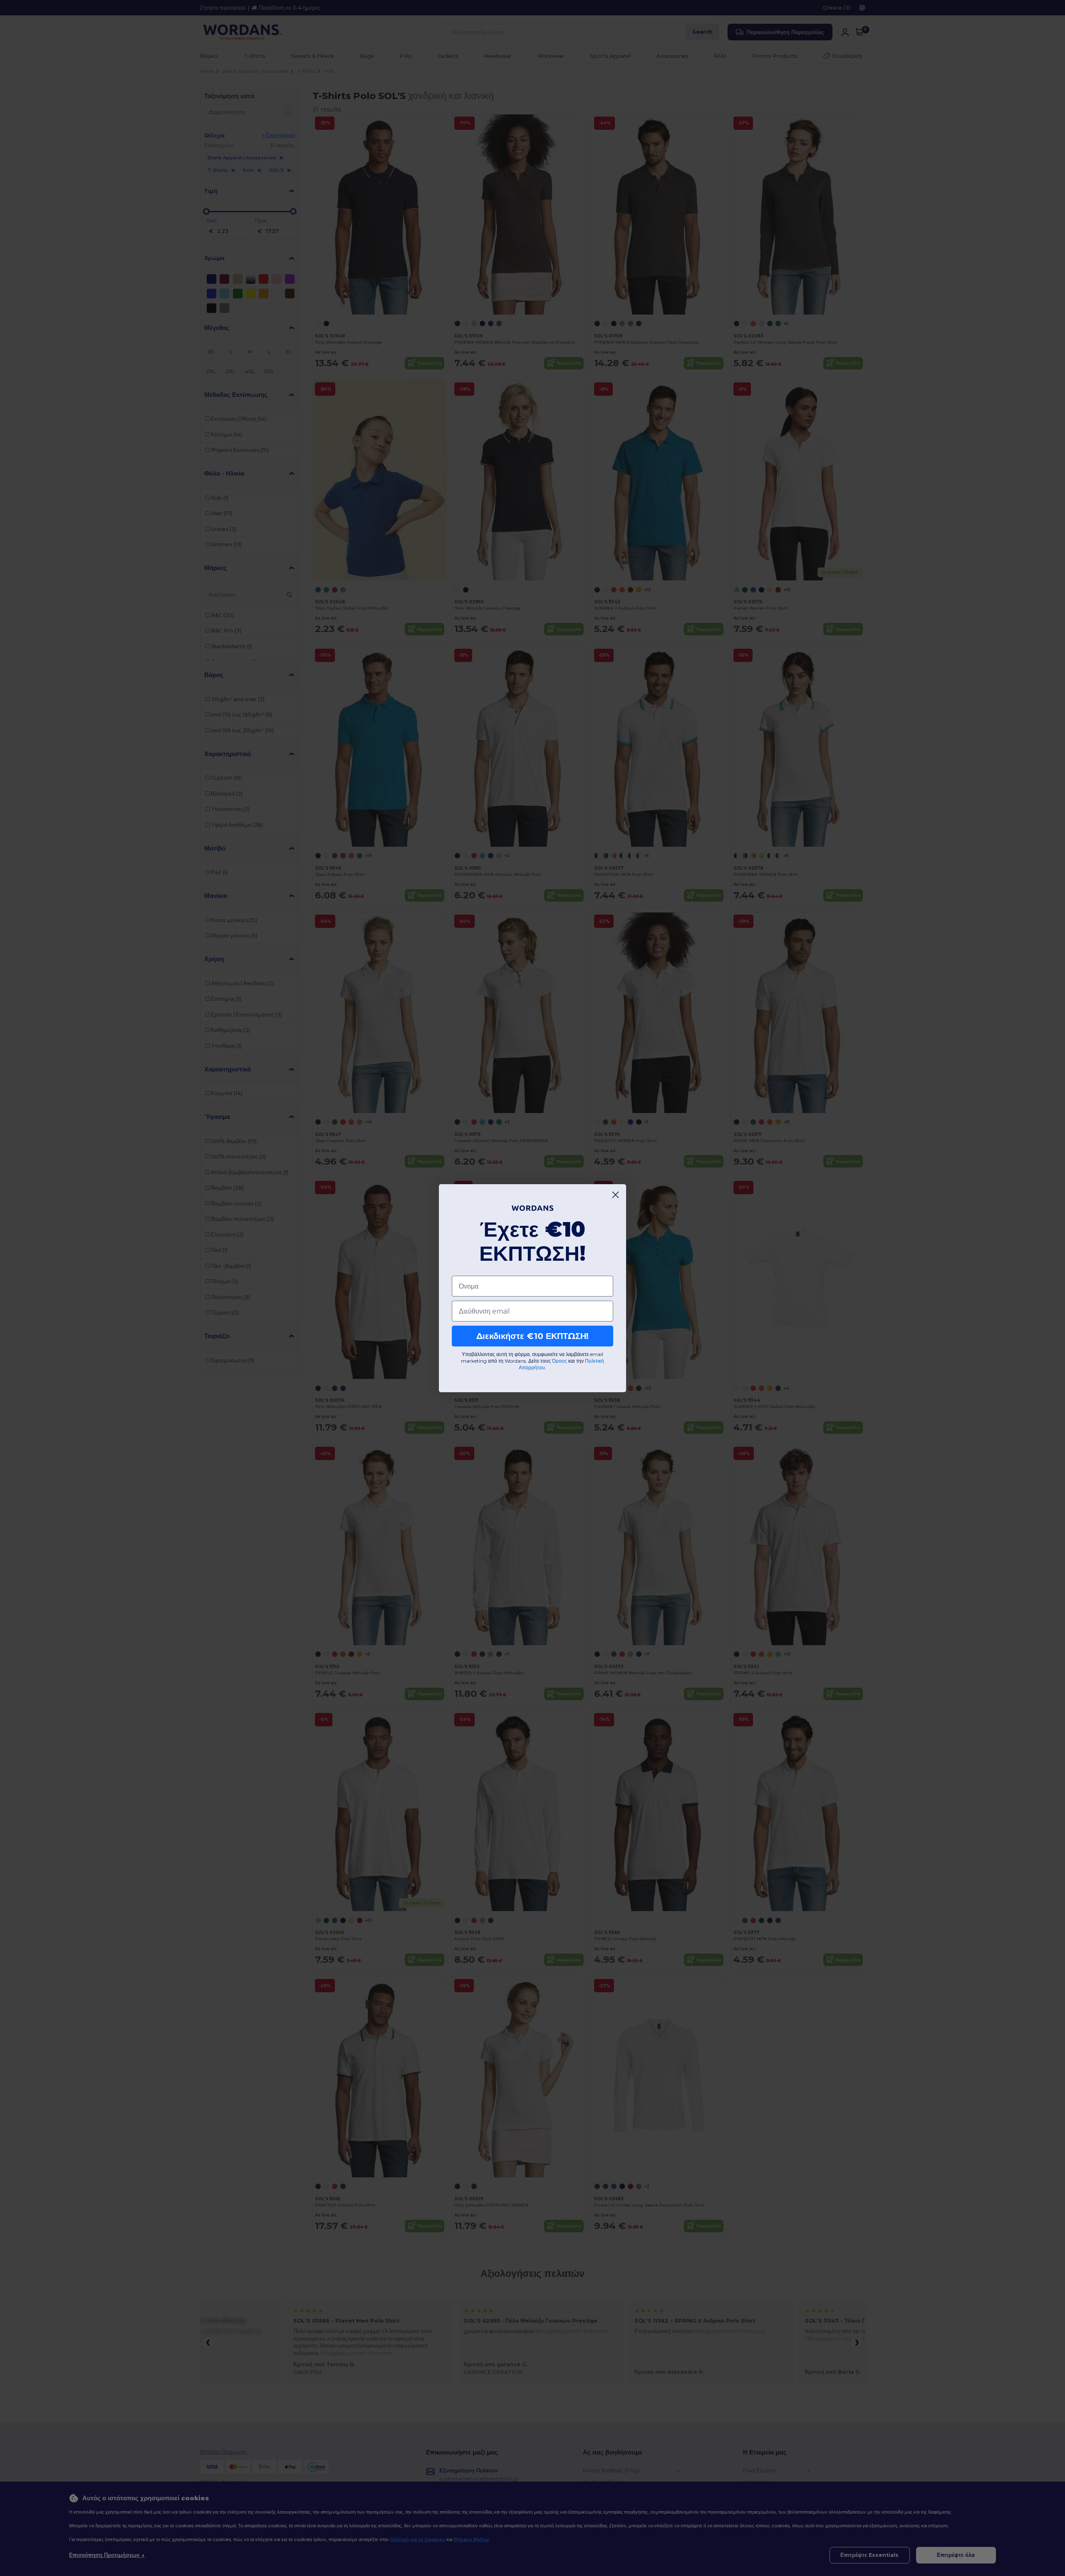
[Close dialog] (615, 1195)
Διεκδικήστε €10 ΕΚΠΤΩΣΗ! (532, 1336)
